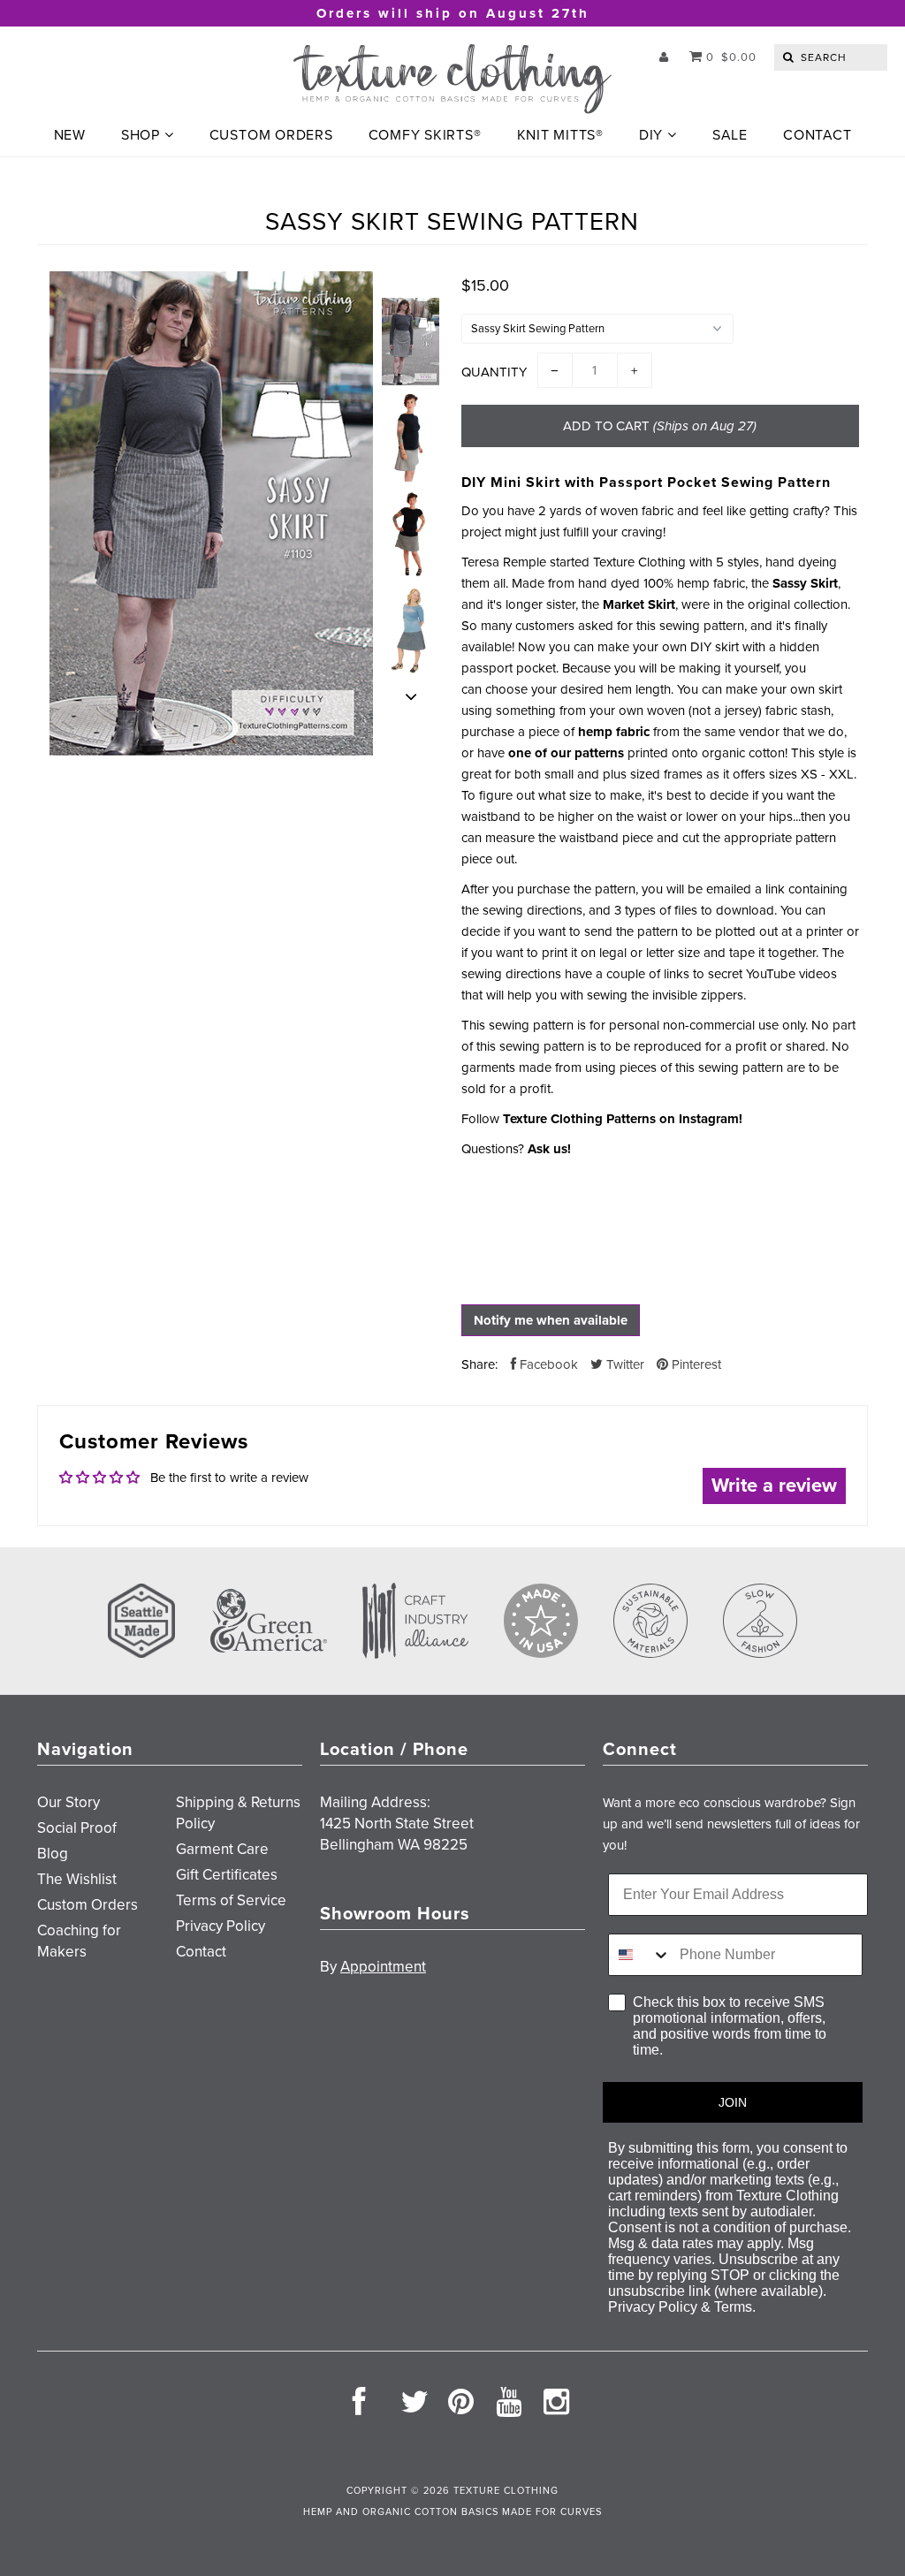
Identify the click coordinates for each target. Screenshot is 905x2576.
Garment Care (222, 1849)
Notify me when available (551, 1320)
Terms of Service (231, 1900)
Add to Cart (660, 426)
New (70, 135)
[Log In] (664, 57)
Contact (817, 135)
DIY (651, 135)
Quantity (494, 372)
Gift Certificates (227, 1875)
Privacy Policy (221, 1926)
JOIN (733, 2102)
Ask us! (549, 1149)
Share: (479, 1364)
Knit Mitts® (560, 135)
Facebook (547, 1364)
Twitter (624, 1364)
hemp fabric (614, 732)
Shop (141, 135)
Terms (733, 2307)
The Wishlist (77, 1879)
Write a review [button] (774, 1486)
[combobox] (640, 1955)
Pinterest (695, 1364)
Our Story (68, 1802)
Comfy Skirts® (425, 135)
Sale (730, 135)
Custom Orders (271, 135)
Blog (53, 1854)
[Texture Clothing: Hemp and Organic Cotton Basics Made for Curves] (452, 79)
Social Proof (77, 1828)
